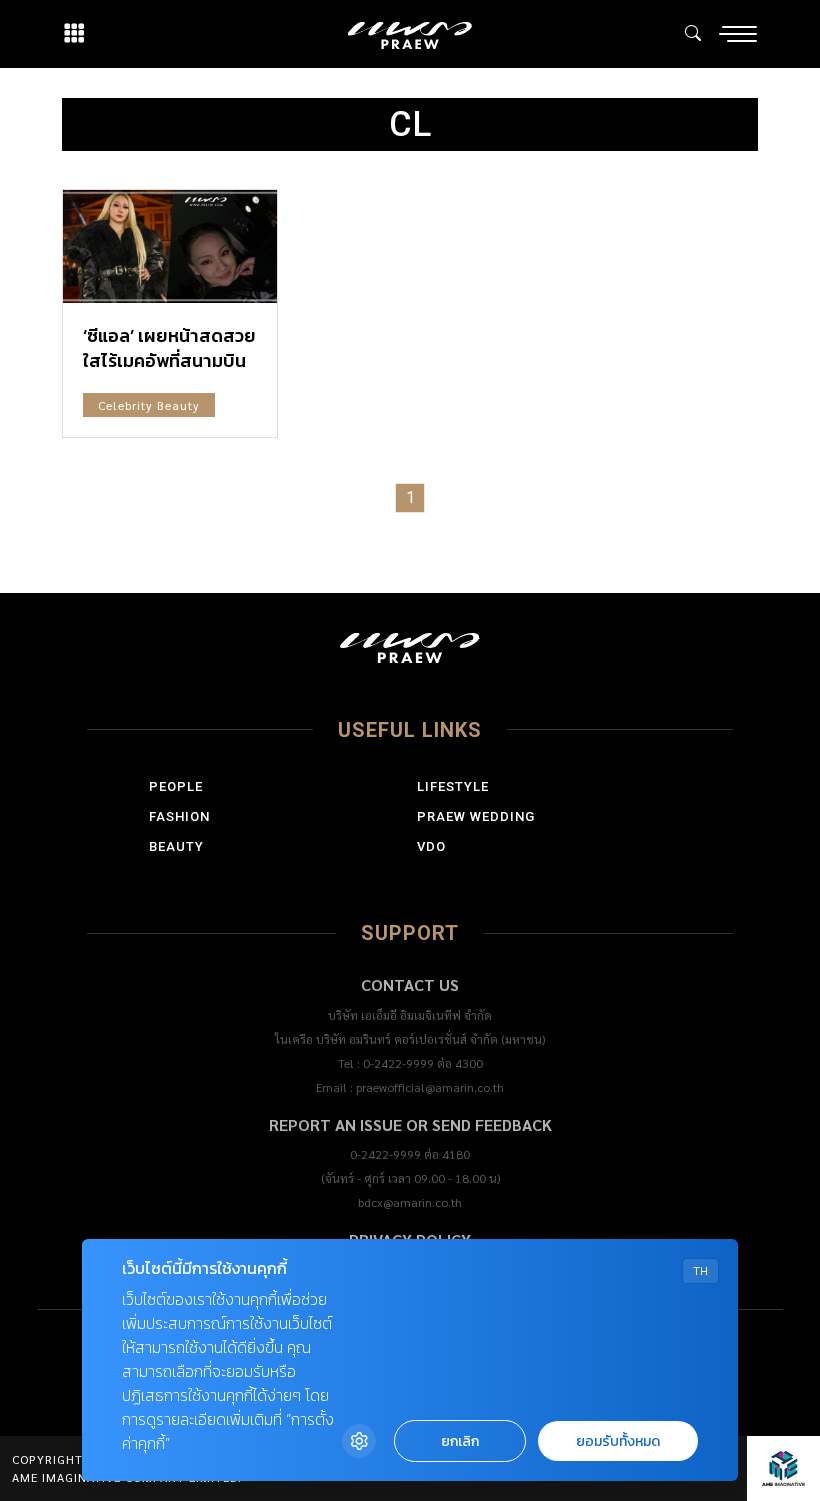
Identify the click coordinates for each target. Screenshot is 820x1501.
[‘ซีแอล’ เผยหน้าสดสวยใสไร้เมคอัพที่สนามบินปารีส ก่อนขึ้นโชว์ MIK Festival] (170, 246)
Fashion (179, 816)
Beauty (176, 846)
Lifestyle (453, 786)
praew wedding (476, 816)
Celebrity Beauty (149, 405)
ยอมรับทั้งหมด (618, 1441)
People (176, 786)
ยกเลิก (460, 1441)
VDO (431, 846)
